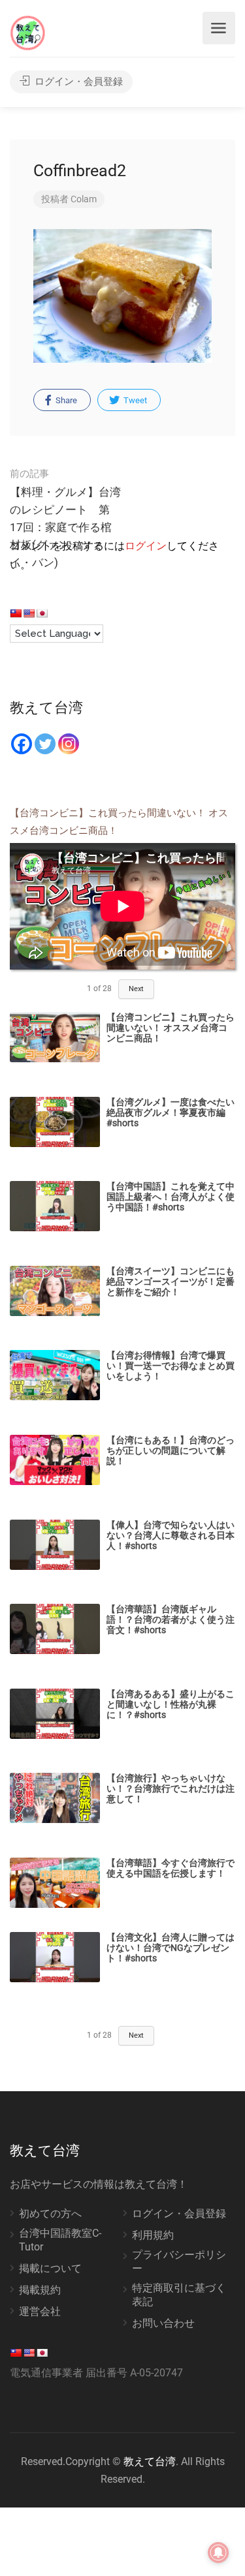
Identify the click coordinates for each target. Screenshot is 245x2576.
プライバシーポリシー (179, 2262)
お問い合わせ (163, 2323)
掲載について (50, 2268)
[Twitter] (45, 744)
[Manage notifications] (218, 2553)
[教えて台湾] (28, 32)
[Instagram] (69, 744)
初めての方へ (50, 2214)
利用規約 (153, 2235)
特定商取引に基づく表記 (179, 2295)
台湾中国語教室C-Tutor (60, 2240)
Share (65, 400)
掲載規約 (40, 2290)
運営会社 (40, 2311)
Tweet (134, 400)
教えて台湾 (150, 2461)
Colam (84, 199)
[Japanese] (42, 613)
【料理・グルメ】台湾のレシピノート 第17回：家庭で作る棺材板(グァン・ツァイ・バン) (65, 518)
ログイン (146, 546)
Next (136, 989)
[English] (29, 613)
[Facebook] (22, 744)
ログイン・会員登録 (77, 82)
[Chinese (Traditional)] (16, 613)
